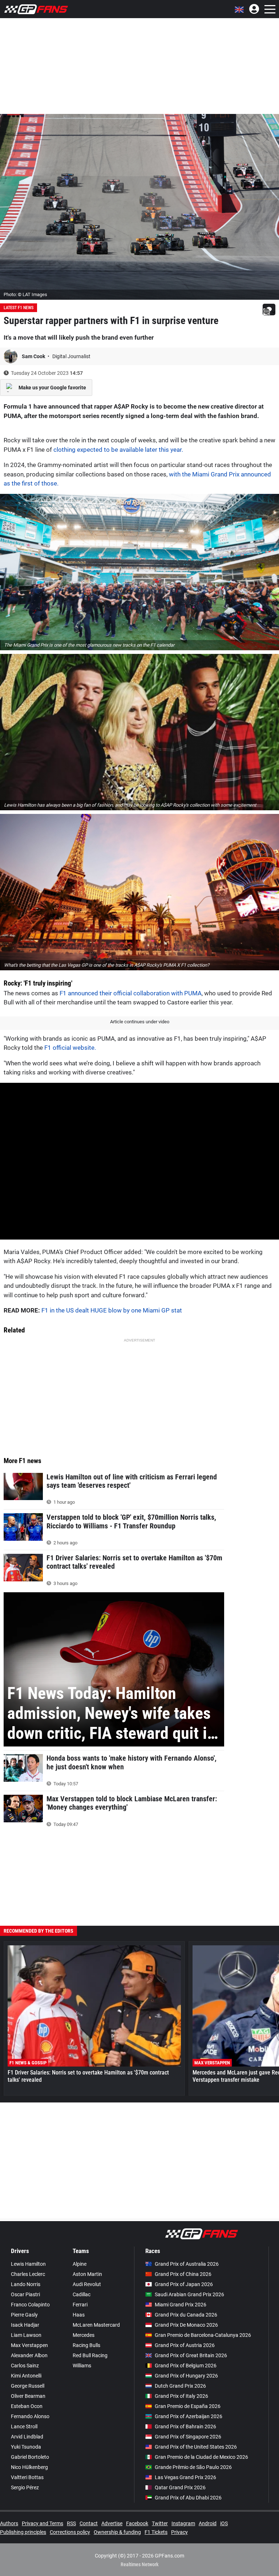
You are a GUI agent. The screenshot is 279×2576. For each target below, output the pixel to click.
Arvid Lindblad (27, 2437)
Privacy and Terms (43, 2523)
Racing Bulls (86, 2345)
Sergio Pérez (25, 2487)
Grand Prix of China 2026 (183, 2274)
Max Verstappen (29, 2345)
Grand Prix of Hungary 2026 (186, 2376)
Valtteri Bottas (27, 2477)
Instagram (183, 2523)
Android (208, 2523)
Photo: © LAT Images (25, 294)
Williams (82, 2366)
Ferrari (80, 2305)
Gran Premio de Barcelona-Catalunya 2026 (203, 2335)
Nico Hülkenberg (29, 2467)
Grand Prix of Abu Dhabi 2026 (188, 2498)
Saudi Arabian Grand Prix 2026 (189, 2294)
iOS (224, 2523)
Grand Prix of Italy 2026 (181, 2396)
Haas (79, 2315)
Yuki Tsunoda (26, 2447)
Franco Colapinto (30, 2305)
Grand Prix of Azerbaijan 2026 (189, 2416)
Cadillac (82, 2294)
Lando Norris (26, 2284)
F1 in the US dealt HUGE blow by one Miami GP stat (112, 1310)
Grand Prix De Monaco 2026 (186, 2325)
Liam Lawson (26, 2335)
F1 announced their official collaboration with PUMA (131, 993)
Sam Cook (34, 356)
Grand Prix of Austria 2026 (185, 2345)
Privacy (179, 2532)
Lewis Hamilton (28, 2264)
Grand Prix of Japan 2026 (184, 2284)
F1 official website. (70, 1048)
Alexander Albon (29, 2355)
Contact (89, 2523)
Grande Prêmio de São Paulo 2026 (193, 2467)
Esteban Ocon (27, 2406)
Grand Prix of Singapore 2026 (188, 2437)
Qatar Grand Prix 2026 (180, 2487)
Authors (9, 2523)
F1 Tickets (156, 2532)
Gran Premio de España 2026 (188, 2406)
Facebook (137, 2523)
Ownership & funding (117, 2532)
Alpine (80, 2264)
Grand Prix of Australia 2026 (187, 2264)
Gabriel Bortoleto (30, 2457)
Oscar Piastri (25, 2294)
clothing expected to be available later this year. (118, 450)
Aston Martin (87, 2274)
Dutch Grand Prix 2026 (180, 2386)
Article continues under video (140, 1022)
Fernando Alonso (30, 2416)
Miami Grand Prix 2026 (181, 2305)
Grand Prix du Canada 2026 (186, 2315)
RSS (71, 2523)
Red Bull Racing (90, 2355)
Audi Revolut (87, 2284)
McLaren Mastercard (96, 2325)
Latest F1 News (19, 308)
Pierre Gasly (24, 2315)
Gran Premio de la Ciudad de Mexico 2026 (201, 2457)
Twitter (160, 2523)
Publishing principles (23, 2532)
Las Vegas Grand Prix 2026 (185, 2477)
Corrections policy (70, 2532)
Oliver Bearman (28, 2396)
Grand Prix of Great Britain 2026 (191, 2355)
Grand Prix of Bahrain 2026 (185, 2426)
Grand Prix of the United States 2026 (196, 2447)
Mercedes (84, 2335)
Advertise (112, 2523)
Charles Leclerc (28, 2274)
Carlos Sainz (25, 2366)
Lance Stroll (24, 2426)
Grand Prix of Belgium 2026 (186, 2366)
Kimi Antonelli (26, 2376)
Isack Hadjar (25, 2325)
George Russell (28, 2386)
